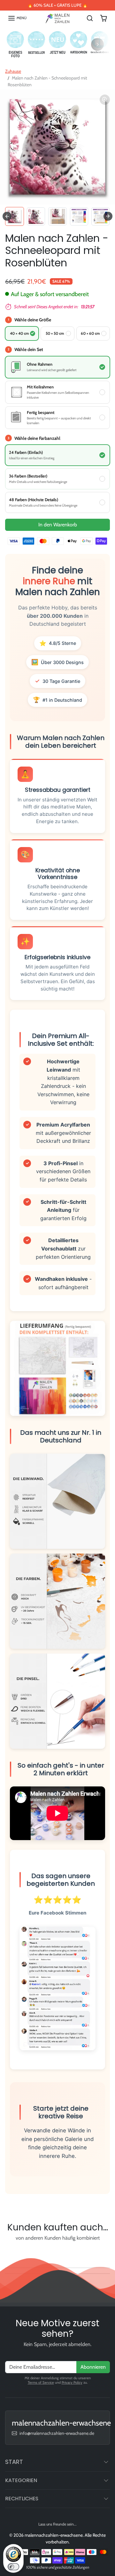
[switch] (13, 2567)
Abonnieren (93, 2367)
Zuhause (13, 71)
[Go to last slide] (7, 216)
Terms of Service (41, 2382)
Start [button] (14, 2462)
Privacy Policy (72, 2382)
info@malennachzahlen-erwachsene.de (57, 2433)
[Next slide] (108, 216)
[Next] (97, 44)
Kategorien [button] (21, 2480)
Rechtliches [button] (22, 2499)
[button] (17, 18)
